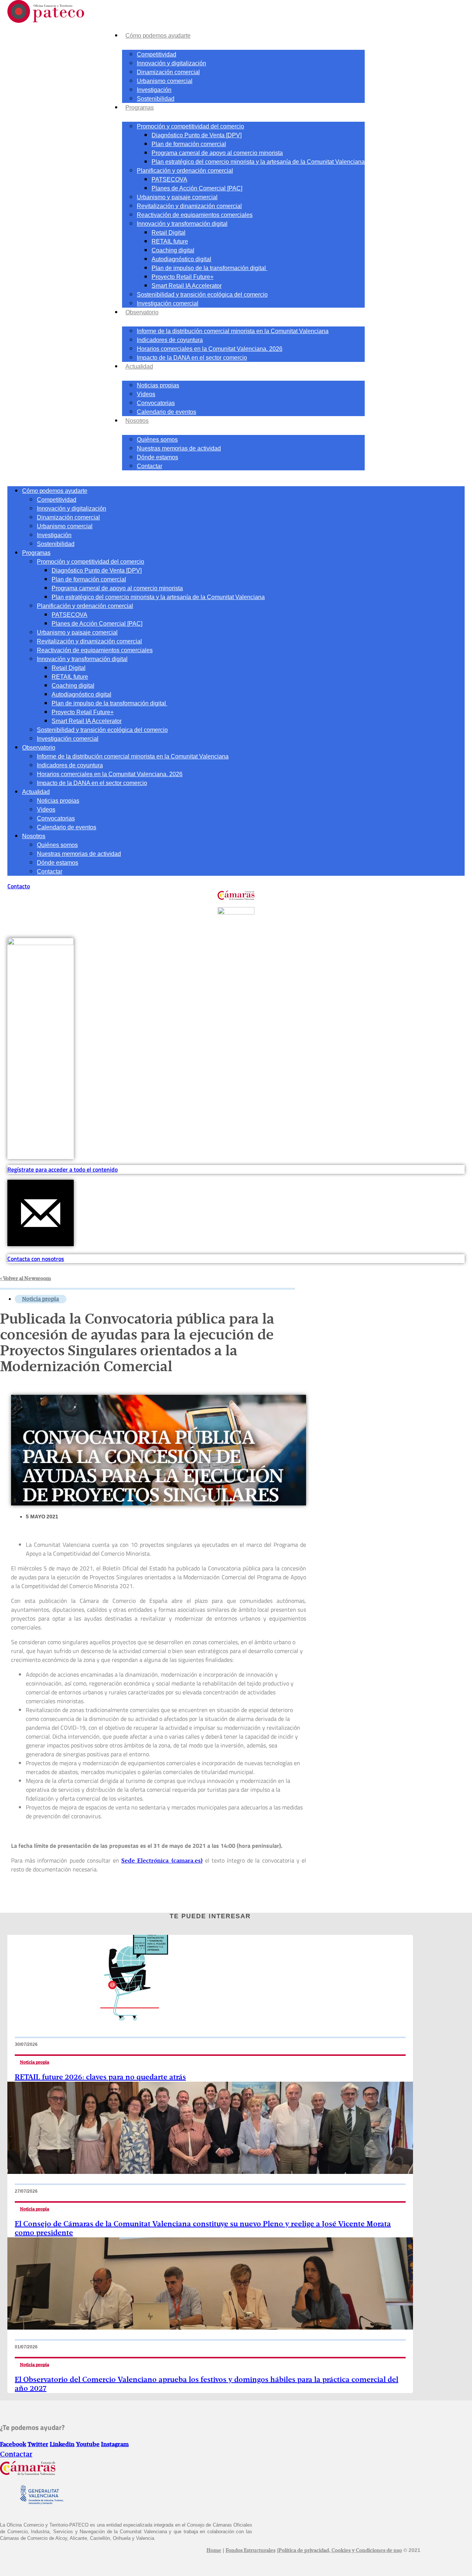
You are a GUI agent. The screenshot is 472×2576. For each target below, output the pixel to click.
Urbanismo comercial (165, 81)
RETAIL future (170, 241)
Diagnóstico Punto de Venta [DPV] (197, 135)
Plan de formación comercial (189, 144)
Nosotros (137, 421)
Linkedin (62, 2445)
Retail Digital (169, 233)
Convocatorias (156, 403)
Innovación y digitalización (171, 63)
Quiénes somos (157, 440)
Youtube (88, 2445)
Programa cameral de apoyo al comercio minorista (217, 153)
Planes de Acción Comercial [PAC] (197, 188)
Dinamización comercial (168, 72)
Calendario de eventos (166, 412)
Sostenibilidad (156, 99)
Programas (140, 108)
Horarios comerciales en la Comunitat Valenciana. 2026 (210, 349)
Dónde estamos (157, 457)
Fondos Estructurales (251, 2551)
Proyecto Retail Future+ (183, 277)
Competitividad (157, 54)
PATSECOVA (169, 179)
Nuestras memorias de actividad (179, 448)
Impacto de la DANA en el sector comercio (192, 358)
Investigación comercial (168, 303)
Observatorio (142, 312)
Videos (146, 394)
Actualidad (139, 366)
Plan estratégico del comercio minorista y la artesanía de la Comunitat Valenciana (258, 162)
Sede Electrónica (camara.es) (162, 1861)
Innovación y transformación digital (182, 224)
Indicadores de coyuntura (170, 340)
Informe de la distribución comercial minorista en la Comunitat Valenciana (233, 331)
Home (214, 2551)
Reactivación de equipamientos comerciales (195, 215)
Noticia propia (41, 1299)
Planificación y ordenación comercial (185, 171)
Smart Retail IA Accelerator (187, 286)
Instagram (115, 2445)
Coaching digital (173, 250)
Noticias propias (158, 385)
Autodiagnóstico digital (181, 259)
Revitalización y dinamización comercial (189, 206)
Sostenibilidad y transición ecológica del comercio (202, 295)
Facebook (13, 2445)
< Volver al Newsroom (25, 1279)
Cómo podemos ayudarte (158, 36)
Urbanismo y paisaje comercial (177, 197)
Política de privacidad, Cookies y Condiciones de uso (340, 2551)
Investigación (154, 90)
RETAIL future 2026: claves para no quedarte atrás (100, 2077)
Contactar (150, 466)
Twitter (38, 2445)
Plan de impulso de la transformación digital (209, 268)
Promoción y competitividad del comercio (190, 126)
